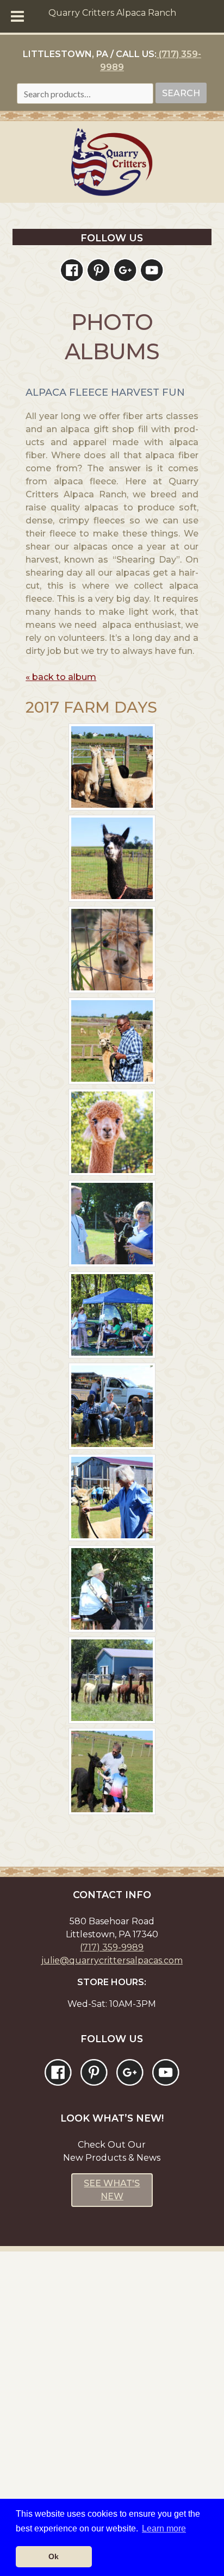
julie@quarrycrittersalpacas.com (112, 1960)
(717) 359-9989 (112, 1947)
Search (181, 93)
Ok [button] (54, 2556)
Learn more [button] (164, 2528)
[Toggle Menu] (17, 16)
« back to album (61, 677)
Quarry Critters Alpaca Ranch (112, 13)
